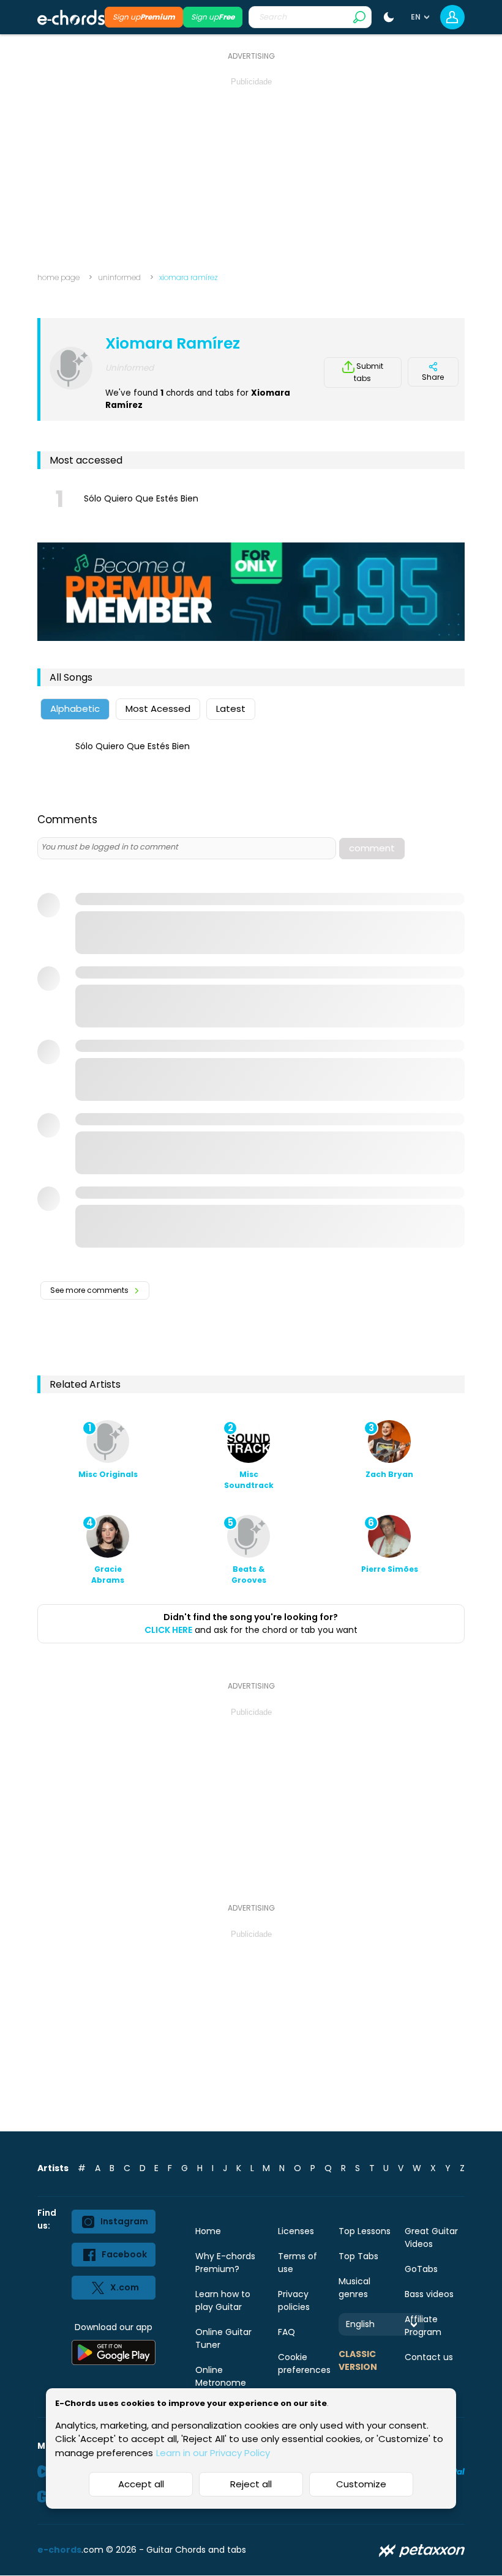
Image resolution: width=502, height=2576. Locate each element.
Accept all (141, 2484)
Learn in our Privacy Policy (213, 2453)
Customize (361, 2484)
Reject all (251, 2484)
